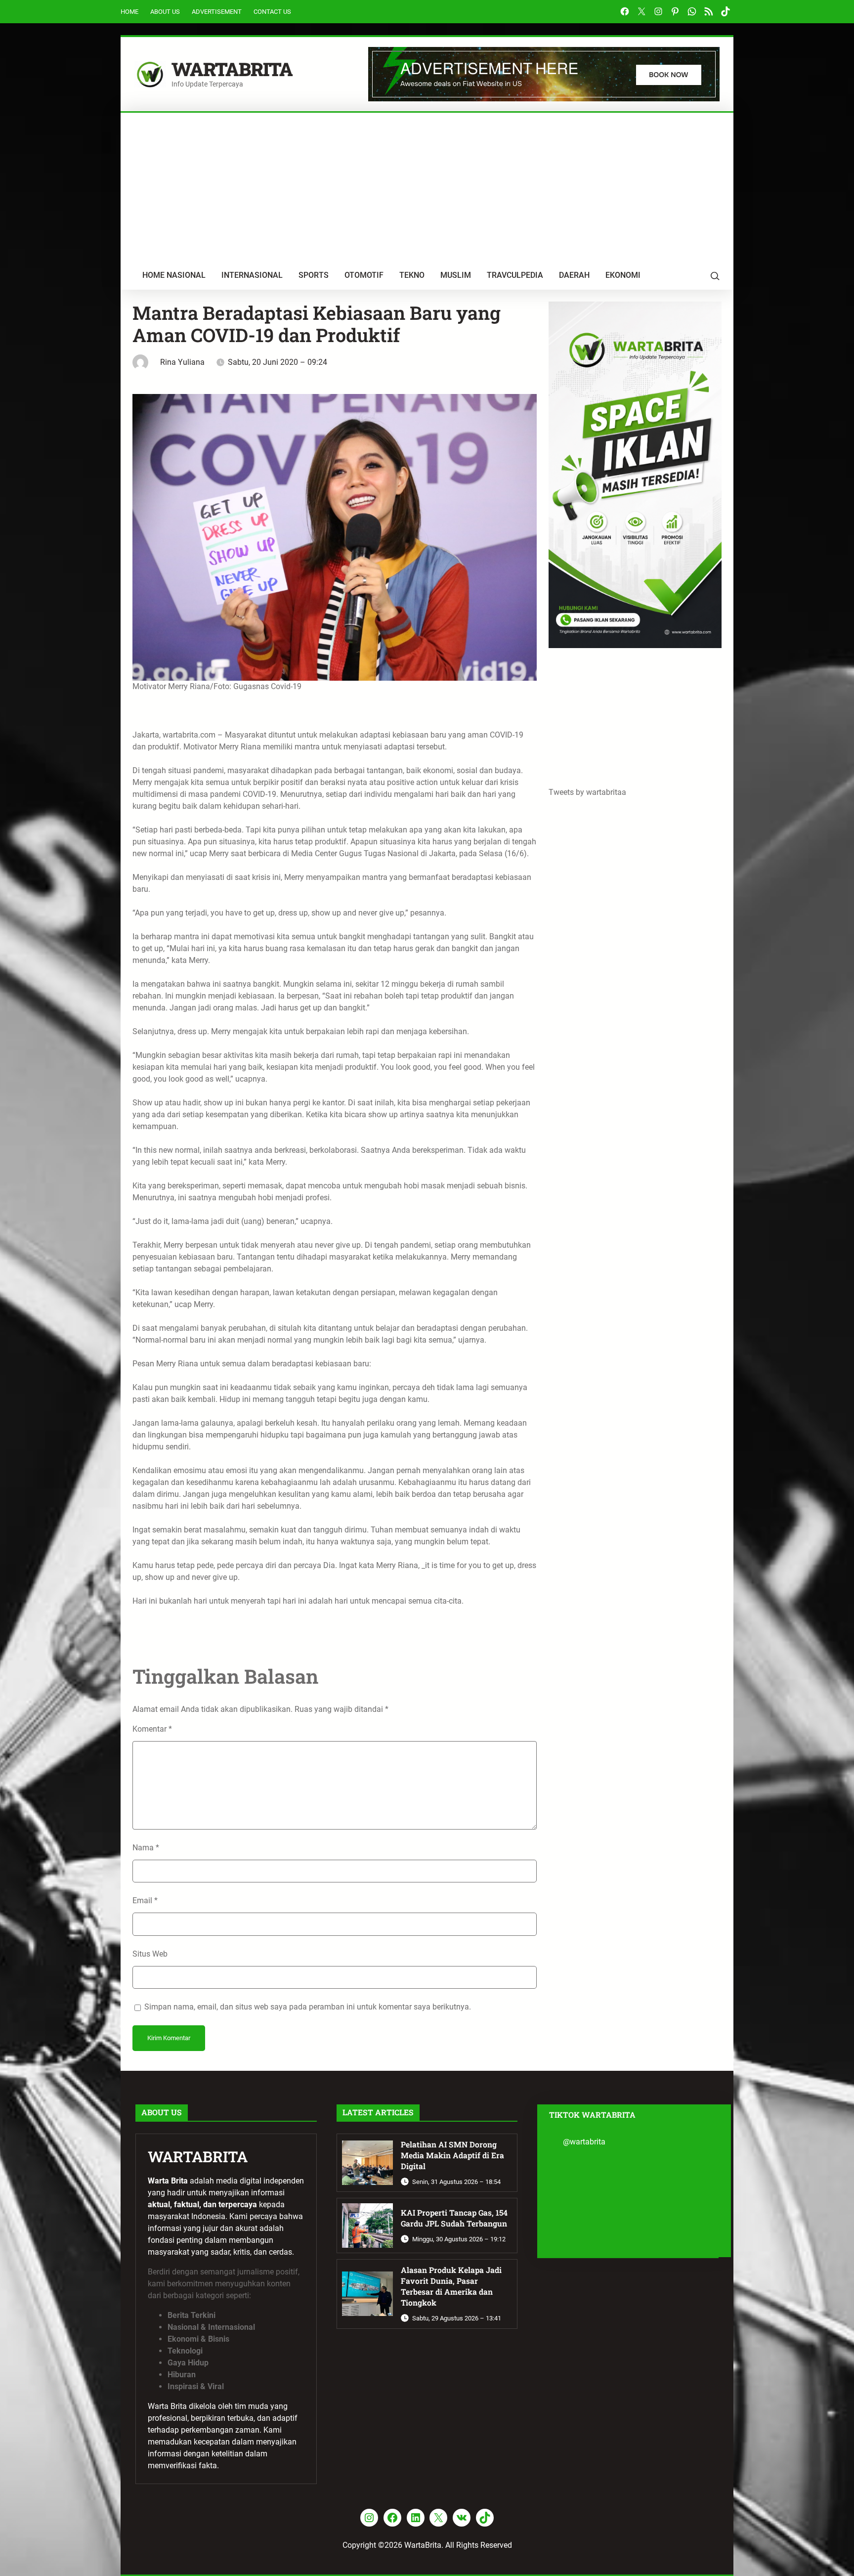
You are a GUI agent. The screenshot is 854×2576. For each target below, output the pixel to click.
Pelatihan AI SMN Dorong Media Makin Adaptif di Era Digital (452, 2155)
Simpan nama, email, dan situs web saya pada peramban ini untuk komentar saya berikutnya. (308, 2007)
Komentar (152, 1729)
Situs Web (150, 1954)
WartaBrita (232, 69)
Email (145, 1900)
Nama (146, 1848)
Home (129, 12)
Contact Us (272, 12)
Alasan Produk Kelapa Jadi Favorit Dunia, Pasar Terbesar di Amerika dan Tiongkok (451, 2286)
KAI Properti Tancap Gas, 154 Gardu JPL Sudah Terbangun (454, 2218)
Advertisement (217, 12)
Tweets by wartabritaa (587, 792)
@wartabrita (584, 2142)
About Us (165, 12)
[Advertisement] (427, 187)
